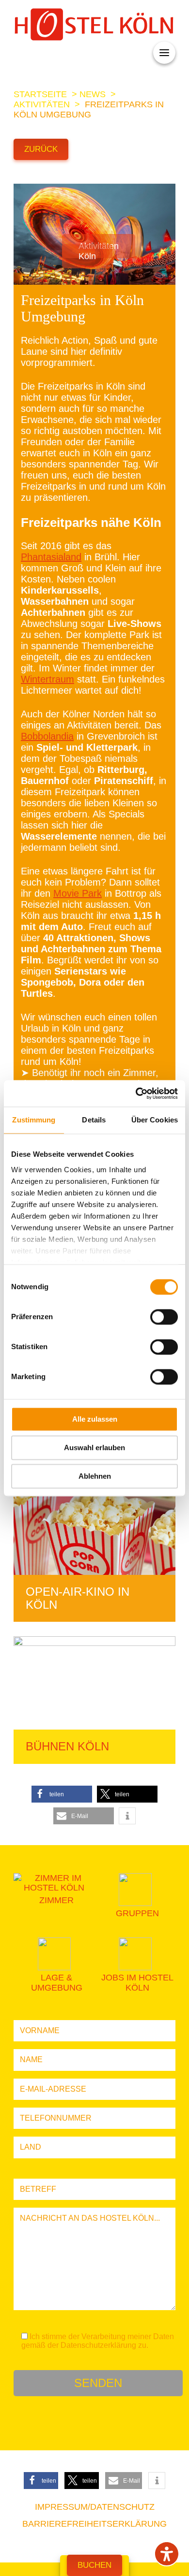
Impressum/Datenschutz (95, 2507)
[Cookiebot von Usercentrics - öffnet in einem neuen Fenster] (136, 1093)
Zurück (41, 149)
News (93, 94)
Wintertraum (47, 679)
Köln (87, 256)
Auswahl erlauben (94, 1448)
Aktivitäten (42, 104)
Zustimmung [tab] (34, 1120)
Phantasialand (51, 557)
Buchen (94, 2565)
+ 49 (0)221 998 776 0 (58, 54)
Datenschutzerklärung (98, 2345)
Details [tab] (94, 1120)
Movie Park (78, 893)
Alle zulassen (95, 1419)
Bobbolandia (47, 736)
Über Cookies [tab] (155, 1120)
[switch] (164, 1317)
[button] (62, 1794)
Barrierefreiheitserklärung (94, 2524)
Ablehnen (95, 1476)
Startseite (40, 94)
